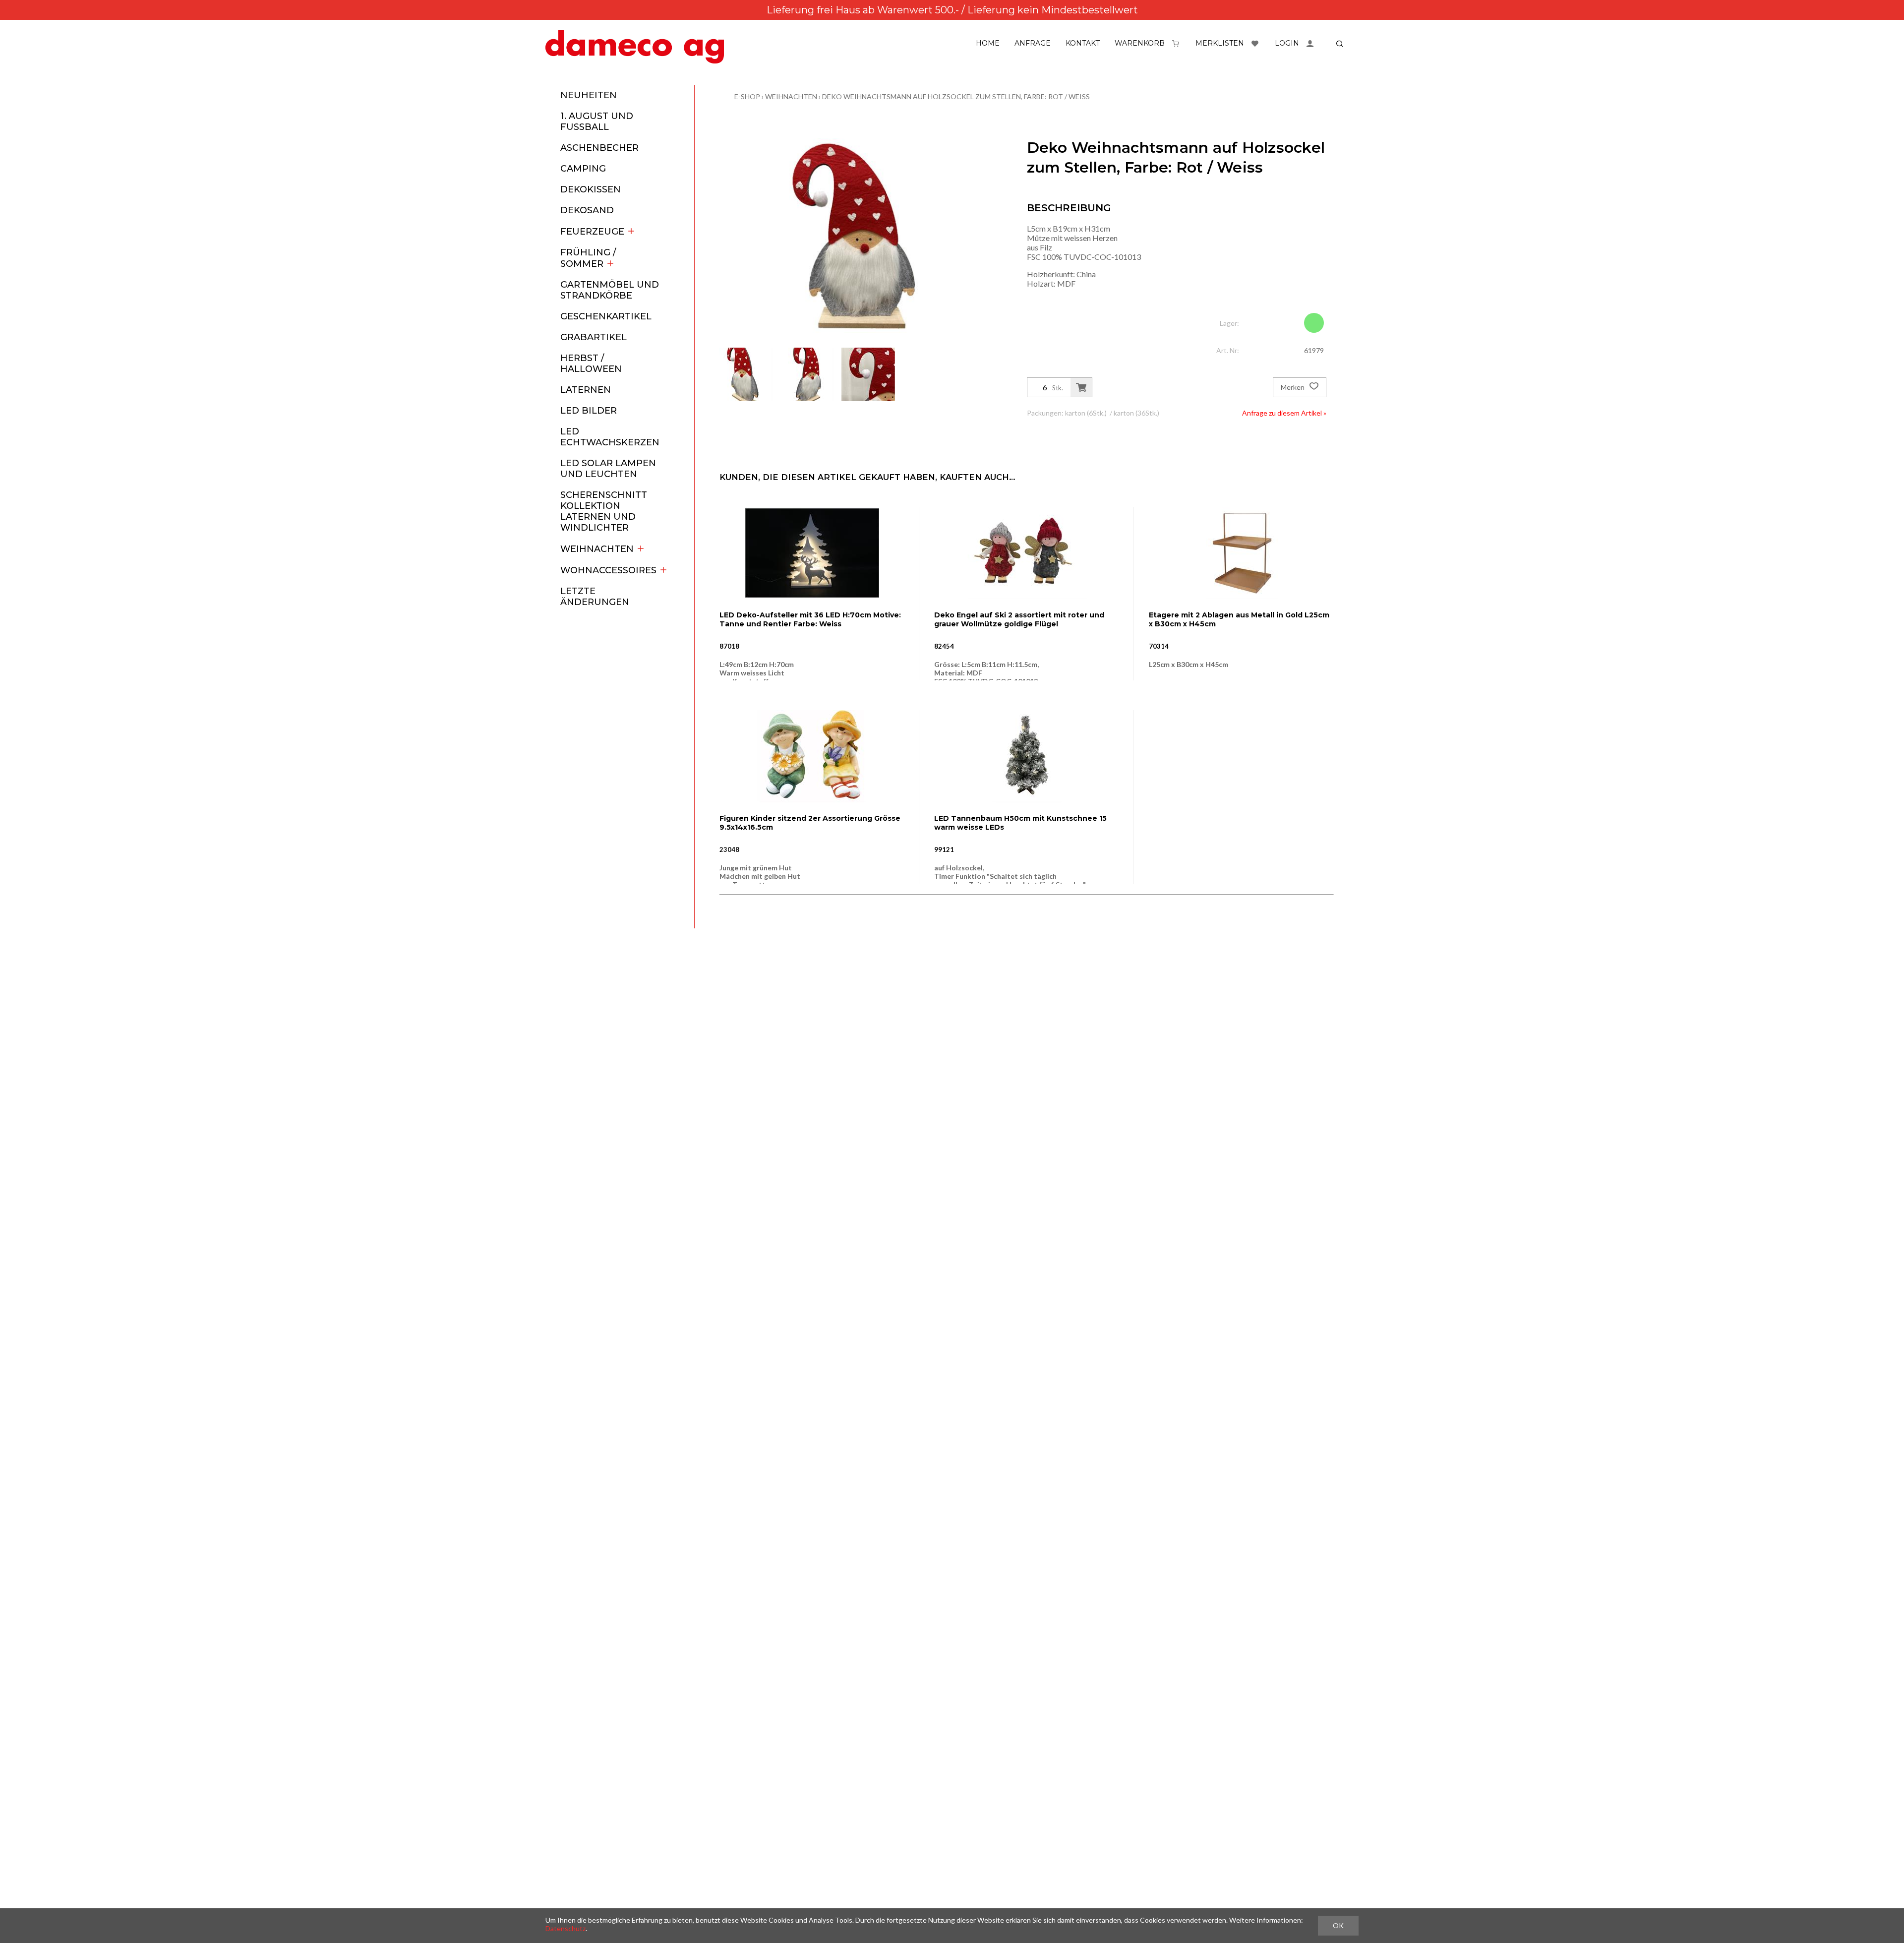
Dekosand (587, 210)
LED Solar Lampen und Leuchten (608, 469)
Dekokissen (591, 189)
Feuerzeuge (592, 232)
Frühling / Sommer (588, 258)
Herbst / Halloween (591, 364)
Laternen (586, 390)
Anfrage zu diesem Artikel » (1284, 413)
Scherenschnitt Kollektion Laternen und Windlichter (604, 511)
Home (988, 43)
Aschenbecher (599, 148)
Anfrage (1033, 43)
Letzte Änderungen (595, 597)
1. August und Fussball (597, 121)
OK (1338, 1925)
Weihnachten (597, 549)
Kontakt (1083, 43)
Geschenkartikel (606, 316)
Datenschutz (565, 1928)
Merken (1293, 387)
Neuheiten (589, 95)
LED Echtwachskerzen (610, 437)
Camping (583, 169)
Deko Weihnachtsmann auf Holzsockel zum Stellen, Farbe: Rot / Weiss (956, 96)
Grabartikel (594, 337)
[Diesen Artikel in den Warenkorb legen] (1081, 387)
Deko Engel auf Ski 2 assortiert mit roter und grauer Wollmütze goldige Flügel (1019, 619)
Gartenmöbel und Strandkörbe (610, 290)
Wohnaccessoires (608, 570)
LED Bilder (589, 411)
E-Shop (747, 96)
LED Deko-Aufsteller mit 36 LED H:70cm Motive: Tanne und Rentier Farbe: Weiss (810, 619)
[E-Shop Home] (635, 47)
